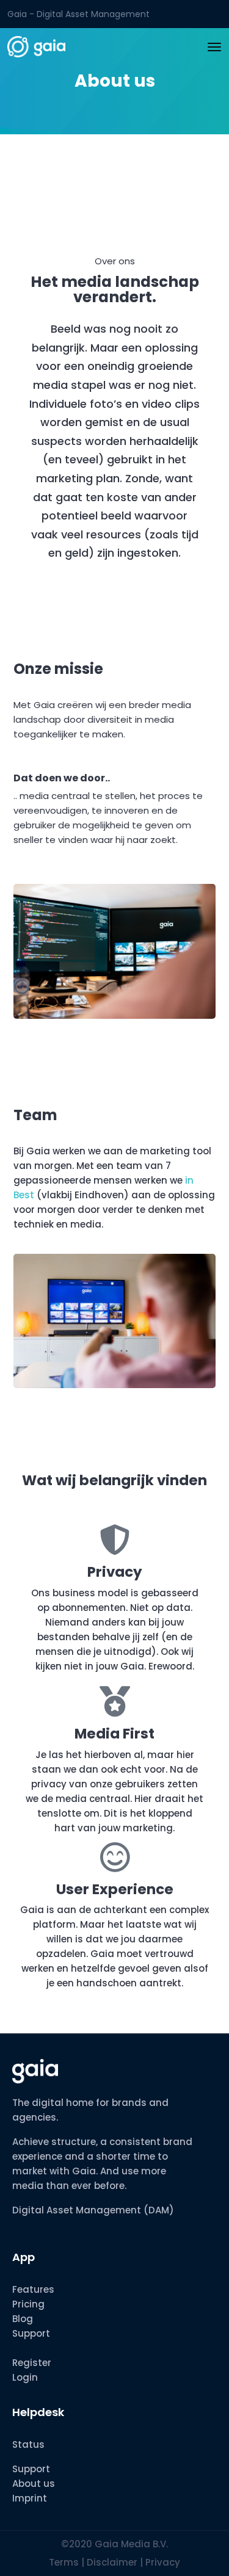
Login (25, 2377)
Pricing (28, 2304)
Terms (64, 2562)
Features (33, 2289)
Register (32, 2363)
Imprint (30, 2498)
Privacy (163, 2562)
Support (31, 2333)
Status (28, 2444)
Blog (23, 2319)
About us (34, 2484)
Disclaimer (113, 2562)
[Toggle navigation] (214, 47)
